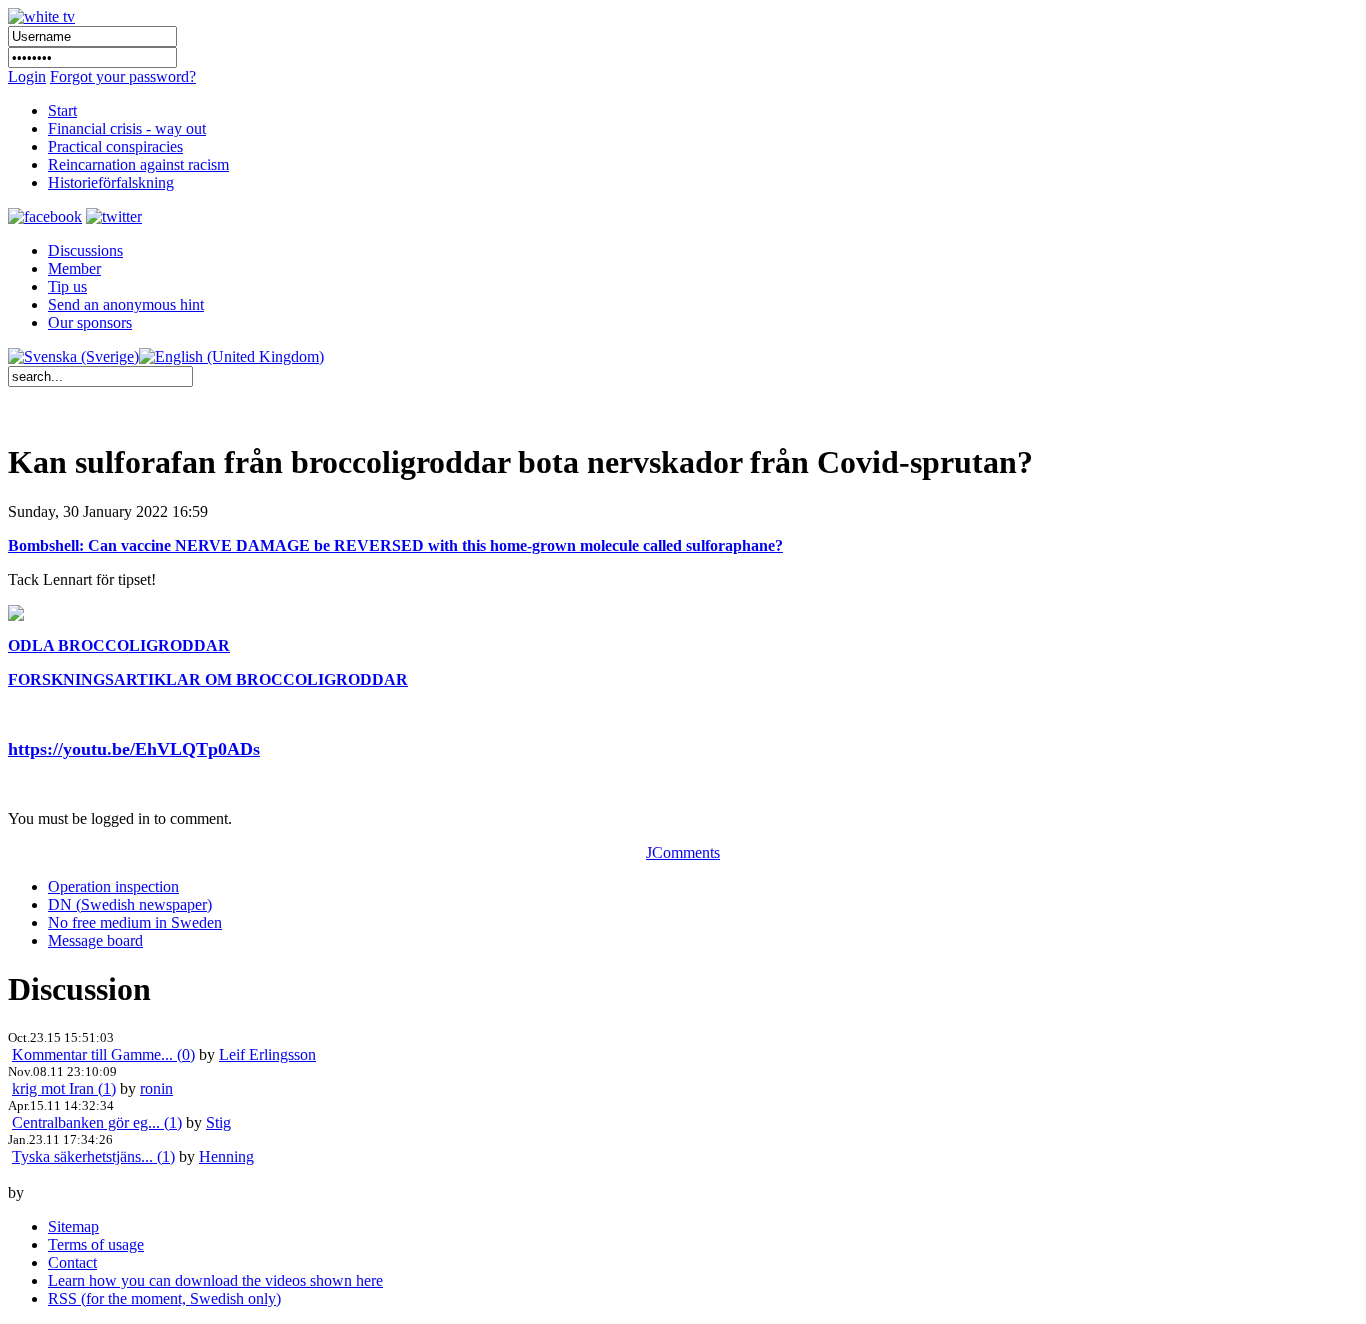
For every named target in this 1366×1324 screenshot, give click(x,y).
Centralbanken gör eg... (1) (97, 1122)
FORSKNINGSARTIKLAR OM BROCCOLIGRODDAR (208, 679)
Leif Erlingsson (267, 1054)
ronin (156, 1088)
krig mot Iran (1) (64, 1088)
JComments (683, 852)
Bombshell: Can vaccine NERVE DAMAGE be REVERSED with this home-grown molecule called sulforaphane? (395, 545)
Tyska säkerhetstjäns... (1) (93, 1156)
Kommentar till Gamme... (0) (103, 1054)
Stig (218, 1122)
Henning (226, 1156)
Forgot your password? (123, 76)
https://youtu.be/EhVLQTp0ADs (134, 749)
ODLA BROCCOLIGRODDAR (119, 645)
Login (27, 76)
